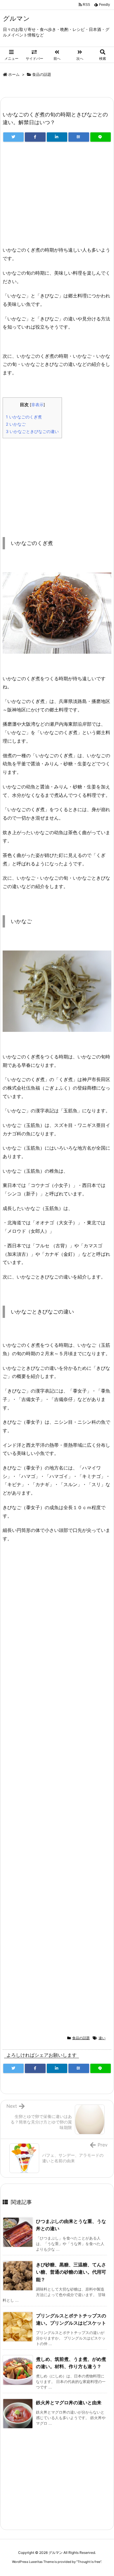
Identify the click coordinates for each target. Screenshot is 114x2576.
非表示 (37, 405)
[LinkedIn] (57, 137)
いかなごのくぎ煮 (24, 417)
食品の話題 (42, 74)
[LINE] (101, 137)
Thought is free (89, 2562)
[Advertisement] (57, 197)
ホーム (14, 74)
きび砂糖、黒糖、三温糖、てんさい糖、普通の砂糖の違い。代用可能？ (71, 2272)
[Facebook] (35, 137)
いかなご (16, 424)
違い (102, 2038)
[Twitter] (13, 137)
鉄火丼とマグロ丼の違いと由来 (69, 2403)
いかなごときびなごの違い (32, 431)
